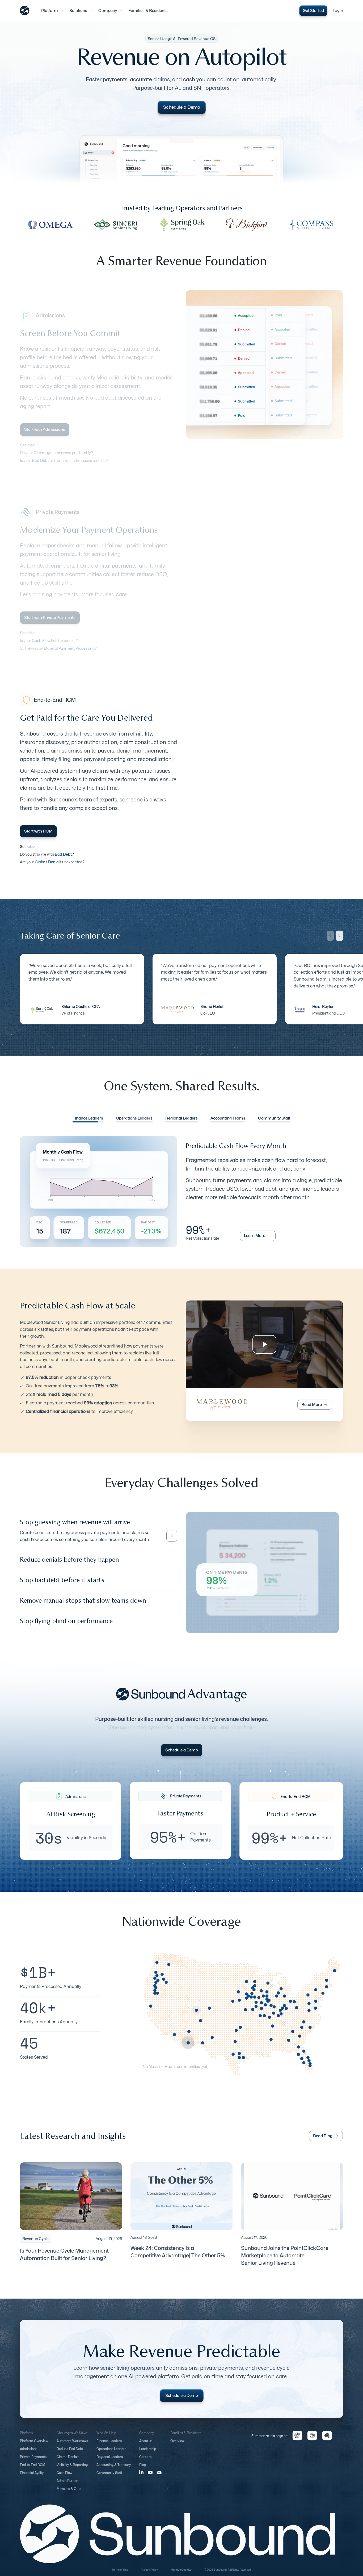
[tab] (88, 1119)
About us (146, 2446)
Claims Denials (68, 2462)
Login (338, 11)
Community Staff (109, 2478)
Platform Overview (34, 2446)
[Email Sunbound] (159, 2477)
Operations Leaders (111, 2454)
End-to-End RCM (33, 2470)
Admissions (29, 2454)
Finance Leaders (109, 2446)
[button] (52, 11)
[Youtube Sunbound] (150, 2478)
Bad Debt (40, 460)
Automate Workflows (72, 2446)
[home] (25, 11)
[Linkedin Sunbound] (141, 2477)
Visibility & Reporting (72, 2470)
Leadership (148, 2454)
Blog (143, 2470)
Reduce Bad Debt (70, 2454)
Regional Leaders (110, 2462)
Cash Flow (64, 2478)
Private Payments (33, 2462)
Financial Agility (32, 2478)
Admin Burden (67, 2486)
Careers (145, 2462)
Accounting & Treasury (114, 2470)
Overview (177, 2446)
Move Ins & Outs (69, 2494)
